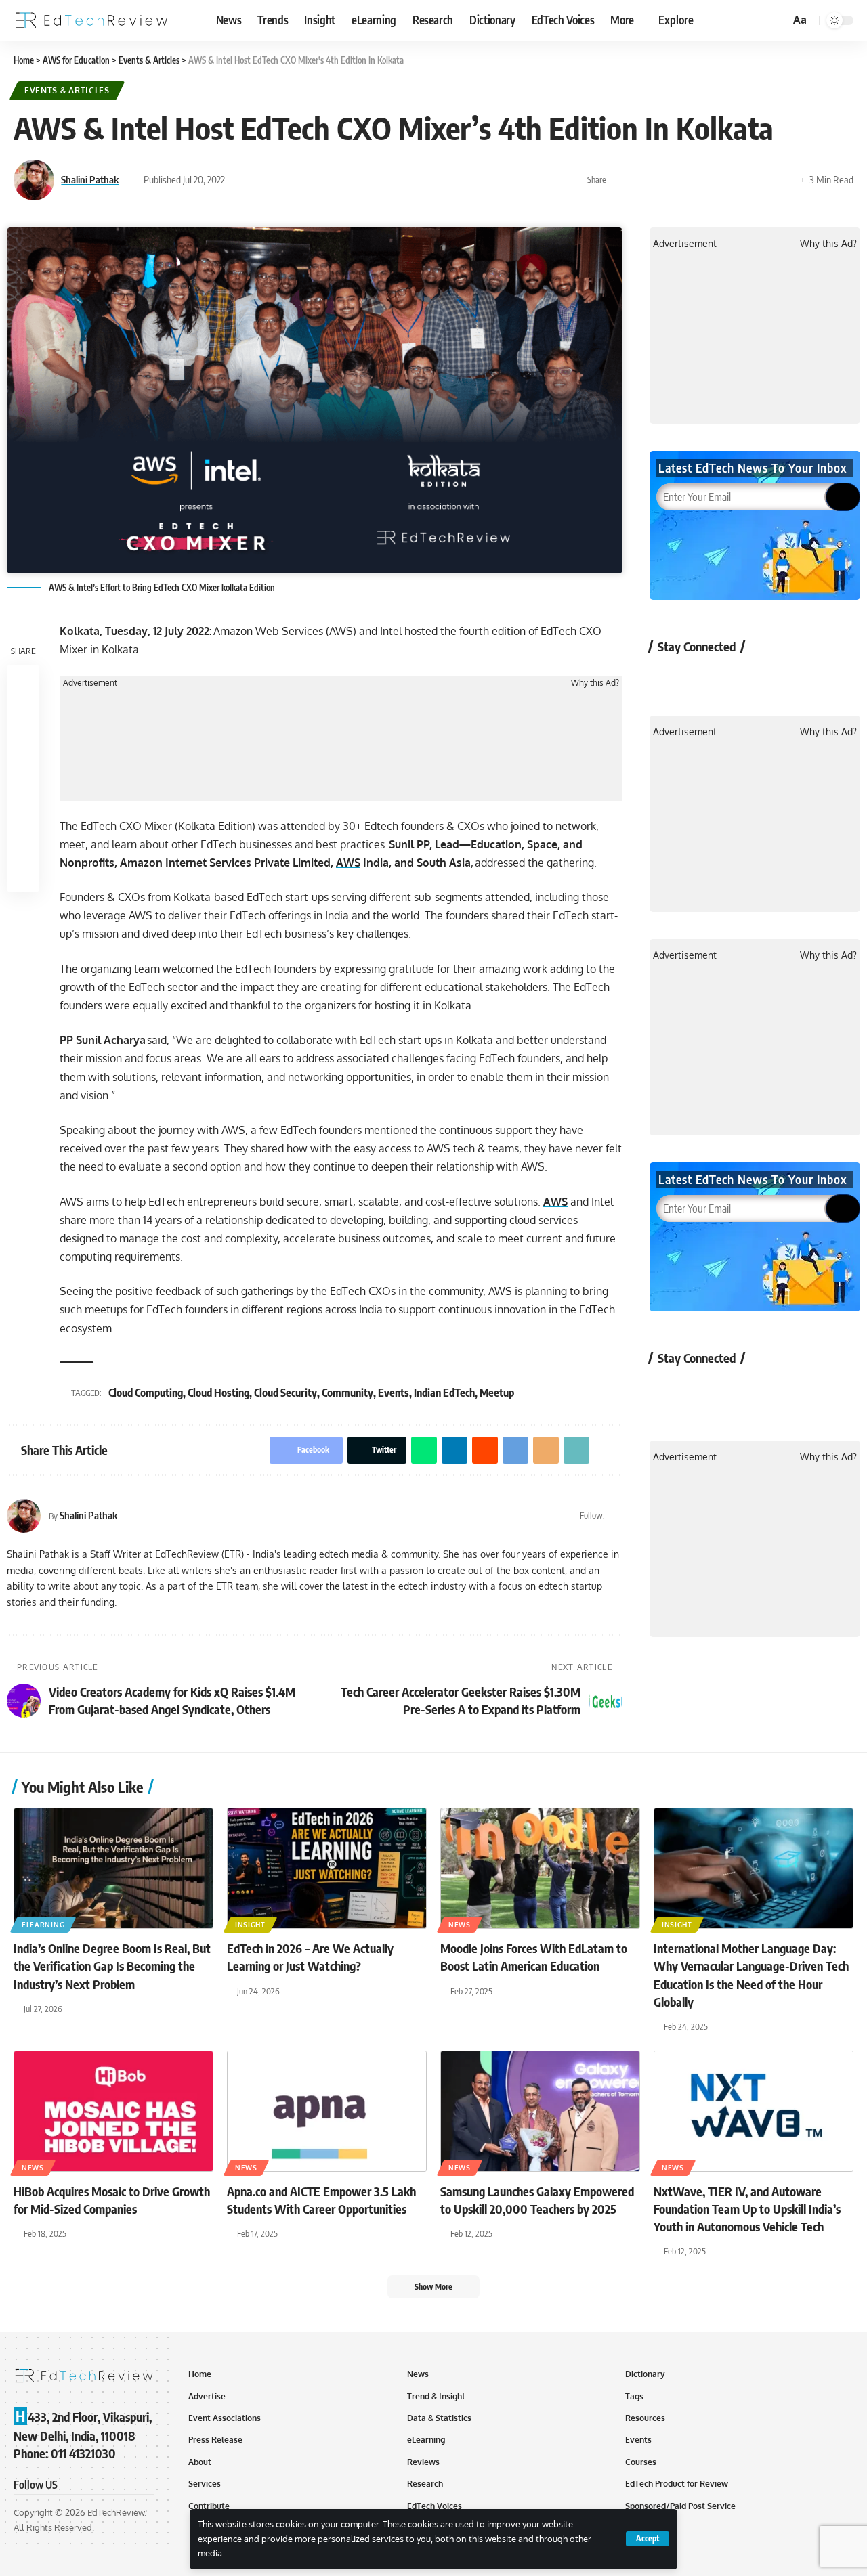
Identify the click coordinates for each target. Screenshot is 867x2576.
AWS (348, 863)
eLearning (43, 1925)
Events (394, 1393)
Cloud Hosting (218, 1393)
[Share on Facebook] (620, 180)
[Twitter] (617, 1516)
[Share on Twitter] (641, 180)
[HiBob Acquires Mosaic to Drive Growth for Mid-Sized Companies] (113, 2111)
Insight (250, 1925)
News (460, 1925)
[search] (778, 20)
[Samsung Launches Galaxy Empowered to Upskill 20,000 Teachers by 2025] (540, 2111)
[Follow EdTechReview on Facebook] (668, 677)
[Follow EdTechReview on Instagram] (775, 677)
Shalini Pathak (90, 179)
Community (347, 1393)
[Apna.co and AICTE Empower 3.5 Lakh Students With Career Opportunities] (327, 2111)
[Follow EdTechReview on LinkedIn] (811, 677)
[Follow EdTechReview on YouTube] (739, 677)
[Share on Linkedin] (683, 180)
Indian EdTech (444, 1393)
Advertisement (90, 683)
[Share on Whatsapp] (662, 180)
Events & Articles (67, 90)
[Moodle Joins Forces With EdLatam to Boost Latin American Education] (540, 1868)
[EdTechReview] (91, 20)
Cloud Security (286, 1393)
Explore (676, 20)
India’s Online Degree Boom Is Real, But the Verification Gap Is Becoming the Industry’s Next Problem (112, 1966)
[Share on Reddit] (704, 180)
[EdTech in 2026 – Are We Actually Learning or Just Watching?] (327, 1868)
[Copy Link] (767, 180)
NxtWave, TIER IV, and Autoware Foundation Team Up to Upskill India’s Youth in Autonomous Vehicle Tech (747, 2209)
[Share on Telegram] (725, 180)
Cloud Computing (146, 1393)
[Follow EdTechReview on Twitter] (703, 677)
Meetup (497, 1393)
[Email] (746, 180)
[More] (788, 180)
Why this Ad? (595, 683)
